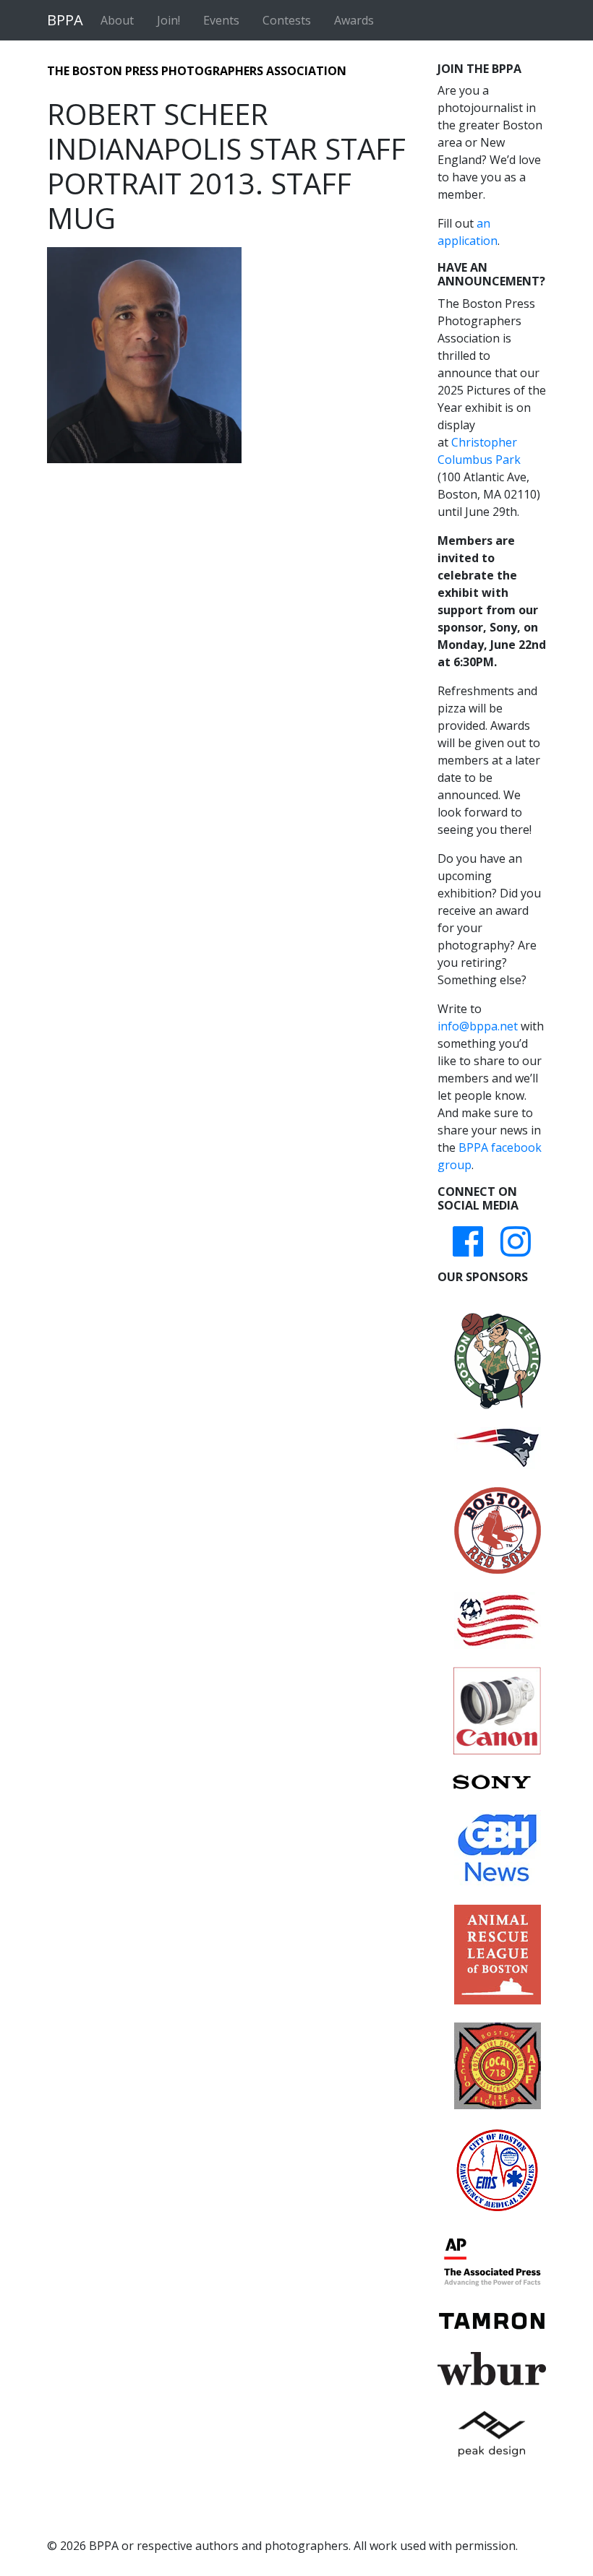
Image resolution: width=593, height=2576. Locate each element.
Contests (287, 20)
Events (221, 20)
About (117, 20)
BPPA (65, 20)
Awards (354, 20)
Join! (168, 20)
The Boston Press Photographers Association (197, 71)
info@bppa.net (478, 1026)
